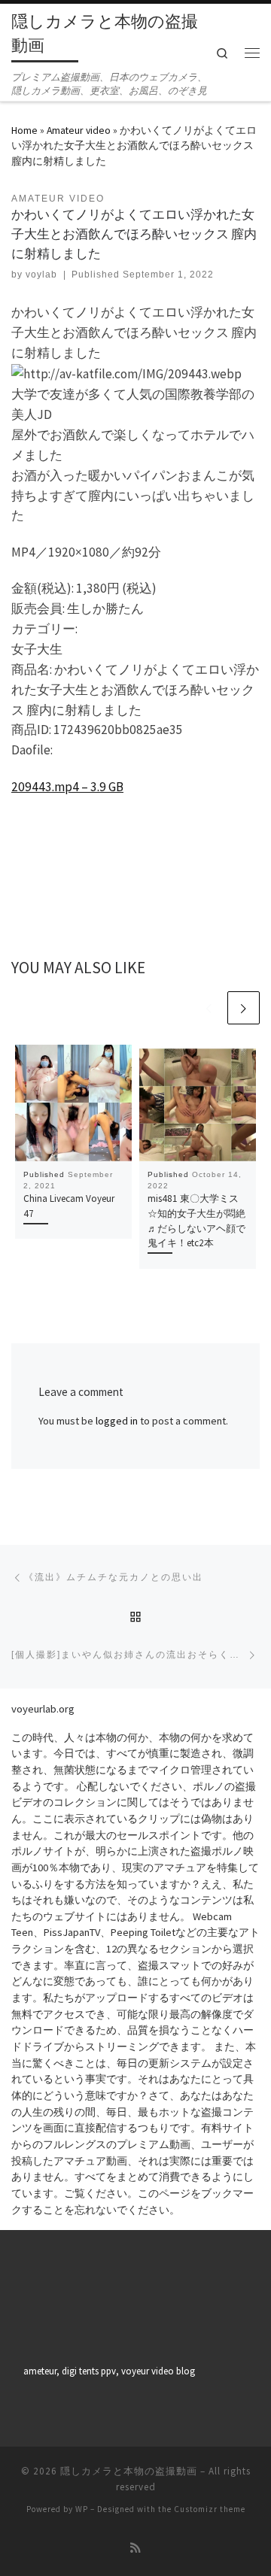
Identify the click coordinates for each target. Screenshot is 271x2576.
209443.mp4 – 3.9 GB (67, 787)
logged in (117, 1421)
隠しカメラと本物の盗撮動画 (129, 2471)
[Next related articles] (244, 1007)
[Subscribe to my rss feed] (135, 2548)
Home (24, 130)
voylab (41, 275)
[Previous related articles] (208, 1007)
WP (82, 2509)
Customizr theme (210, 2509)
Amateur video (79, 130)
